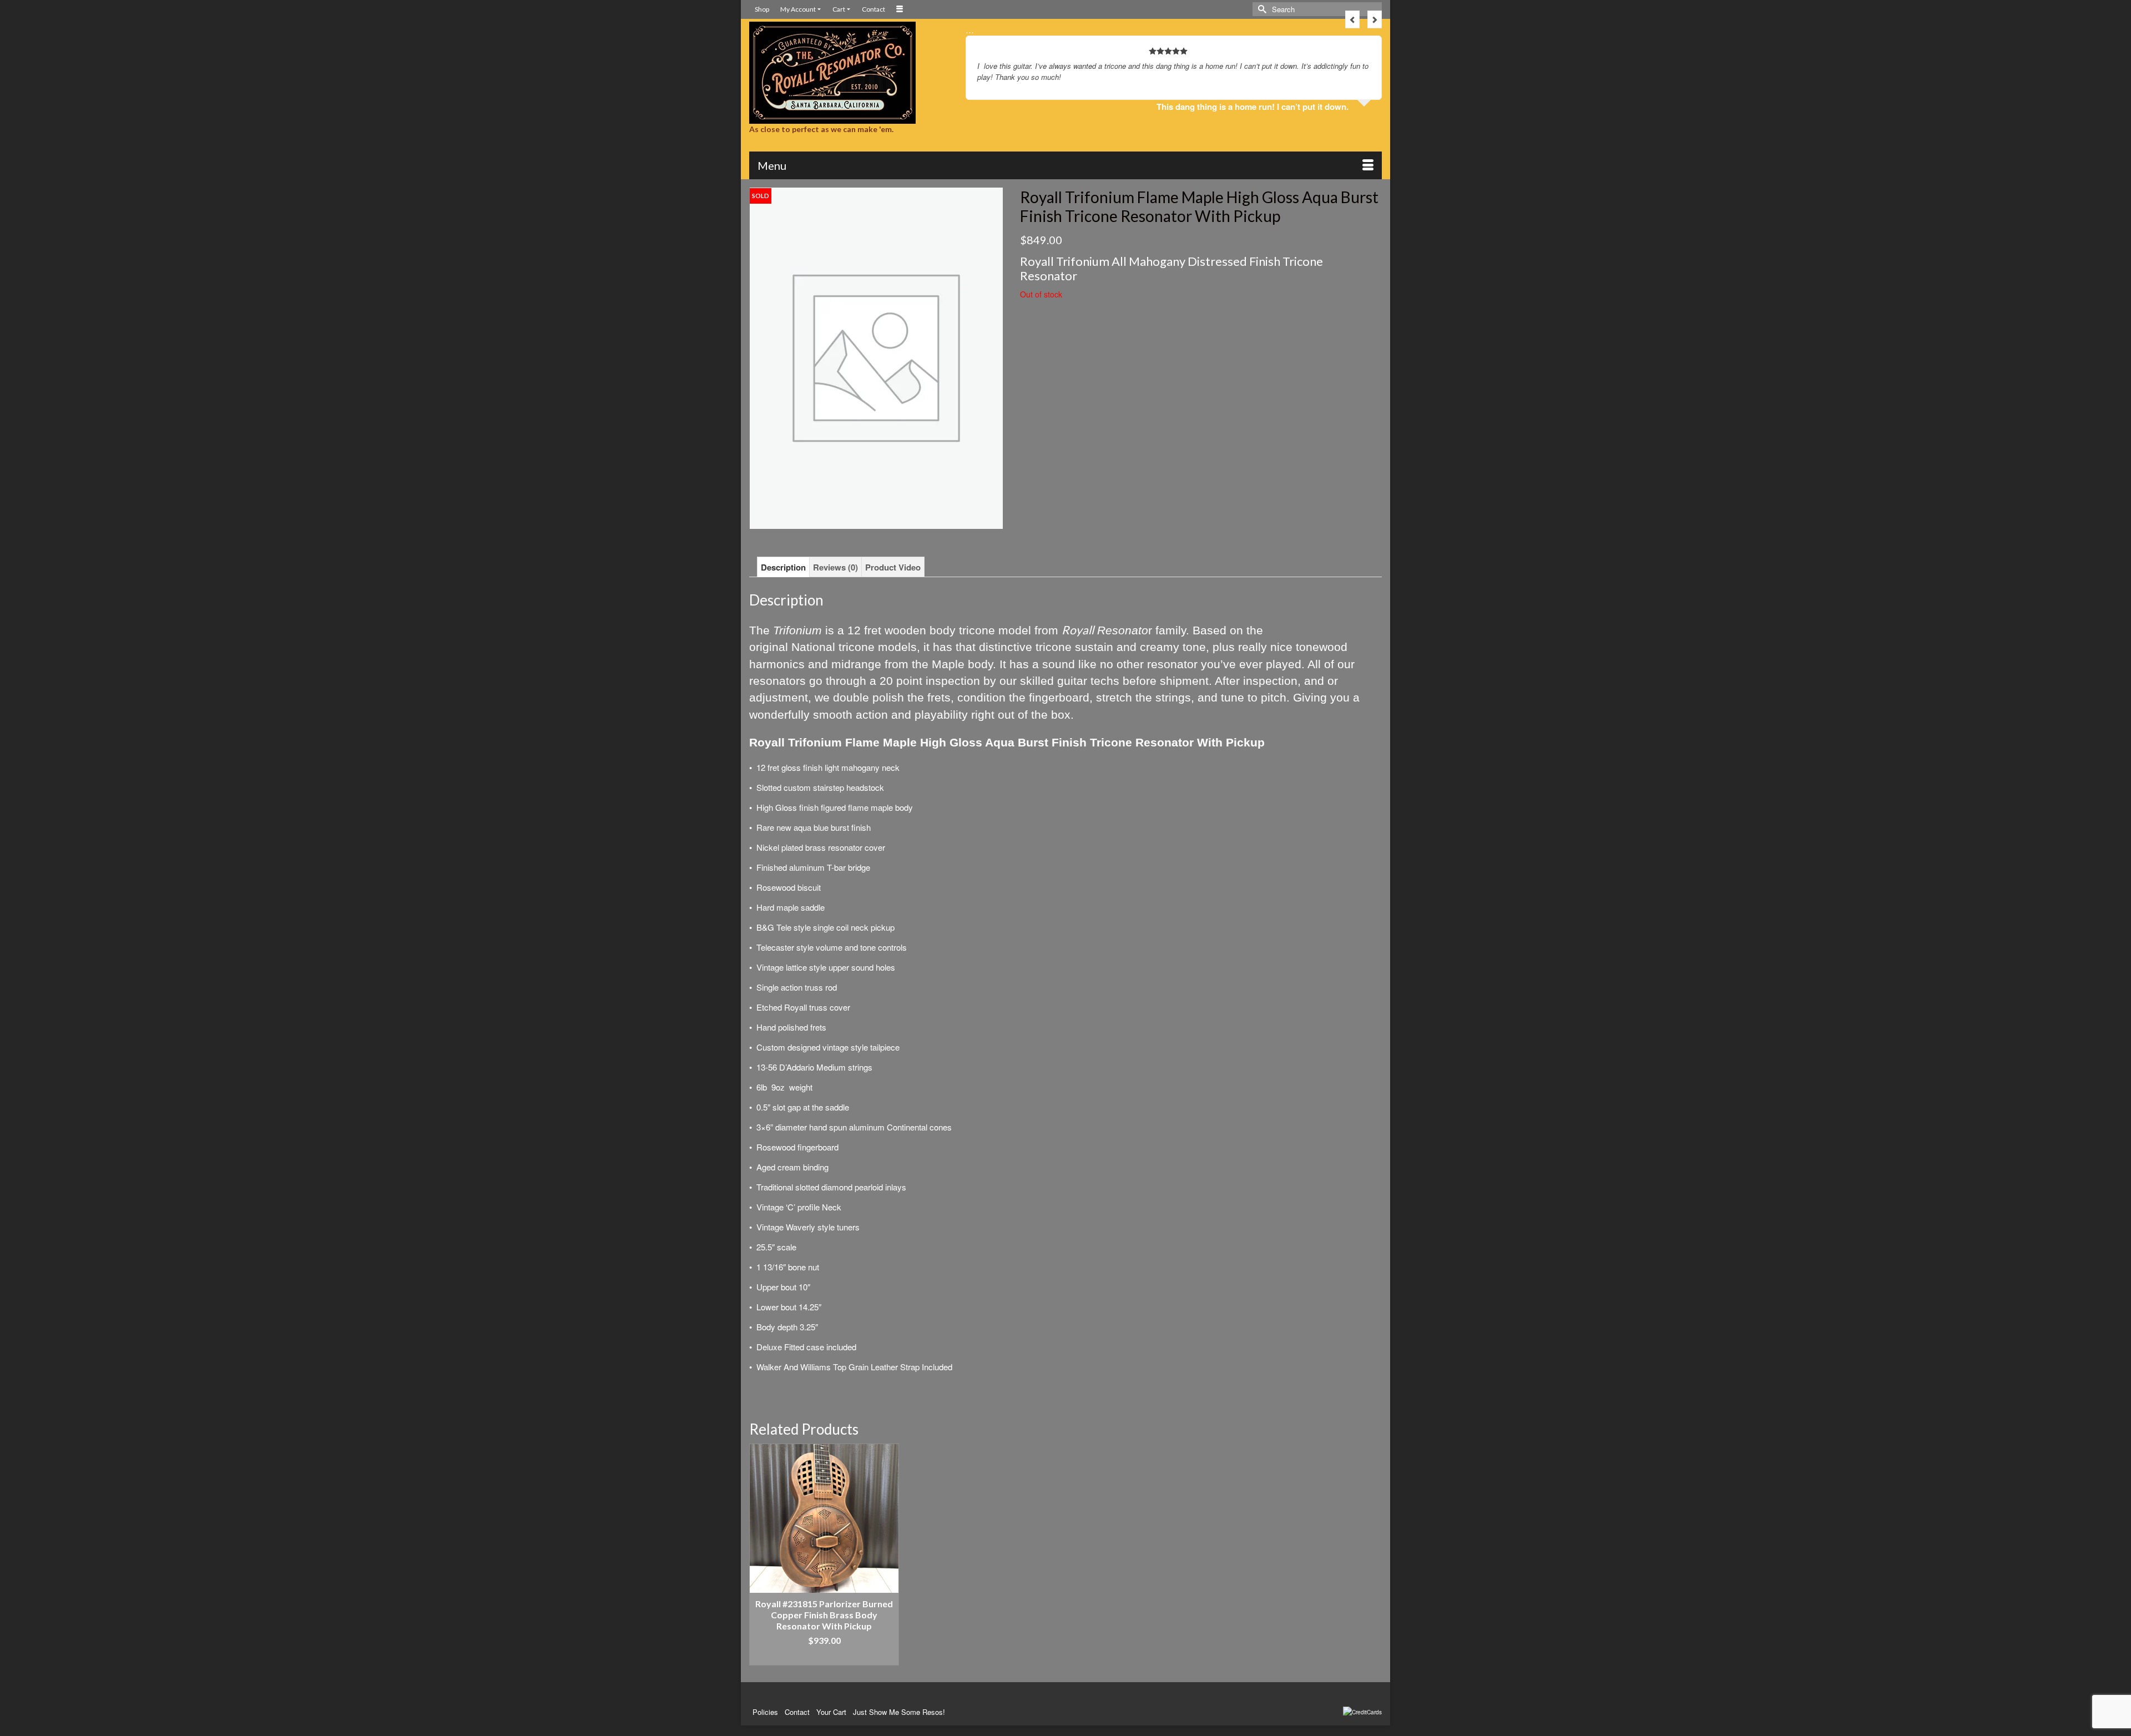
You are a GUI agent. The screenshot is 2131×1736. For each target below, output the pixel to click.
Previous (1352, 19)
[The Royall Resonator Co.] (849, 73)
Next (1375, 19)
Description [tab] (783, 567)
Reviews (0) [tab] (835, 567)
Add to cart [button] (824, 1657)
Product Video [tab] (893, 567)
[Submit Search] (1261, 9)
